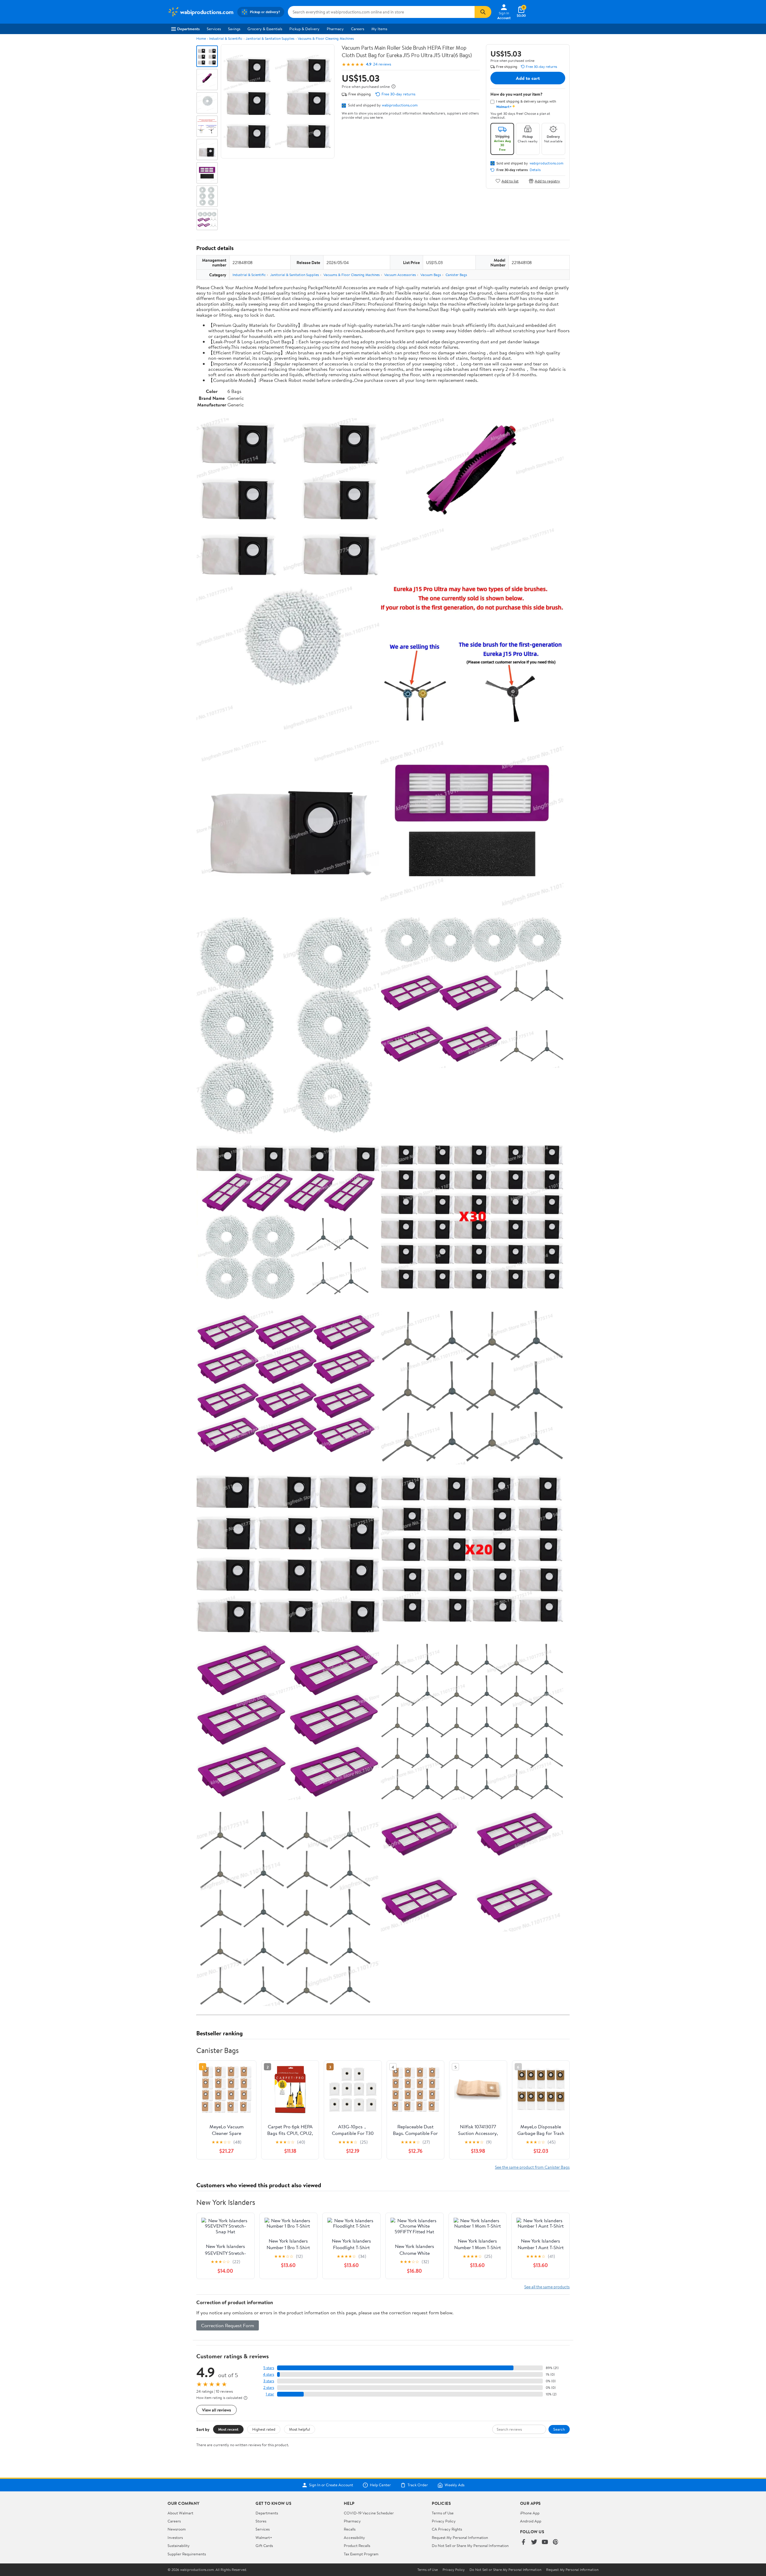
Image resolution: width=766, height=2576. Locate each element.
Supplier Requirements (187, 2554)
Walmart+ (264, 2537)
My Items (379, 29)
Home (201, 38)
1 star (270, 2394)
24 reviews (382, 64)
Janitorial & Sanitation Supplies (270, 38)
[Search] (483, 12)
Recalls (350, 2529)
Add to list (510, 181)
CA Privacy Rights (447, 2529)
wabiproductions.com (400, 105)
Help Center (380, 2485)
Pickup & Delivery (304, 29)
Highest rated (264, 2429)
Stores (261, 2521)
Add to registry (547, 181)
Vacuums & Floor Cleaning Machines (326, 38)
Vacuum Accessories (400, 275)
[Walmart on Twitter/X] (534, 2542)
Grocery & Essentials (265, 29)
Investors (175, 2537)
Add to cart (528, 78)
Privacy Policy (444, 2521)
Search (559, 2429)
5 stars (269, 2368)
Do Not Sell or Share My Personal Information (470, 2545)
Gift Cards (264, 2545)
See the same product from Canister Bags (532, 2167)
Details (535, 170)
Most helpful (300, 2429)
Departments (188, 29)
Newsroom (177, 2529)
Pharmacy (335, 29)
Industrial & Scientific (226, 38)
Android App (531, 2521)
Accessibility (354, 2537)
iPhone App (530, 2513)
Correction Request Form (228, 2325)
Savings (234, 29)
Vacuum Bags (431, 275)
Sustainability (179, 2545)
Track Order (418, 2485)
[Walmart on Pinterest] (556, 2542)
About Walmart (180, 2513)
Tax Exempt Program (361, 2554)
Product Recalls (357, 2545)
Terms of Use (443, 2513)
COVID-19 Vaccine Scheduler (369, 2513)
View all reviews (216, 2410)
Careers (358, 29)
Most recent (228, 2429)
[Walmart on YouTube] (545, 2542)
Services (214, 29)
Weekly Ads (455, 2485)
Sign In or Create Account (331, 2485)
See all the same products (547, 2287)
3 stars (269, 2381)
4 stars (269, 2374)
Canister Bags (456, 275)
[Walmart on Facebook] (523, 2542)
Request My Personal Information (460, 2537)
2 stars (269, 2387)
